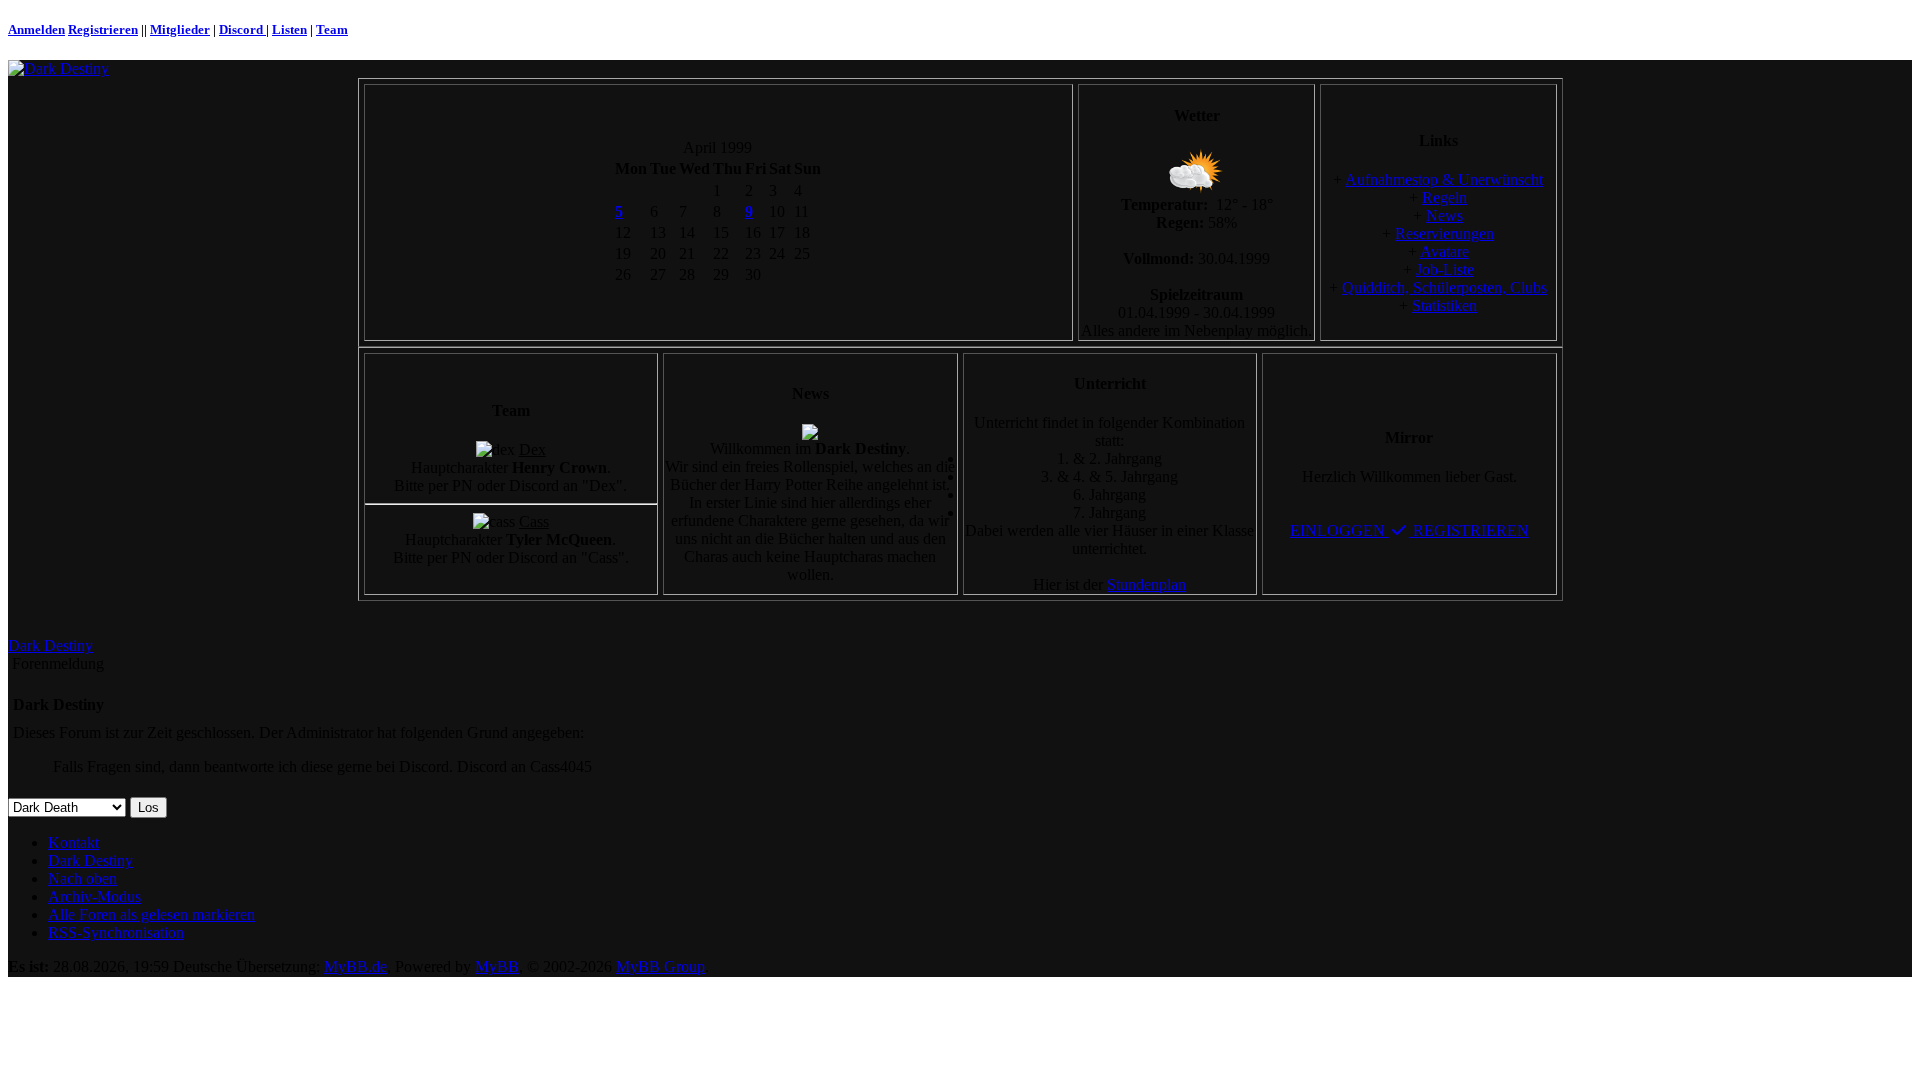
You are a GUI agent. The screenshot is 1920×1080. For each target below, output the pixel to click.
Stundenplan (1146, 584)
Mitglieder (180, 29)
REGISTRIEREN (1469, 530)
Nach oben (82, 878)
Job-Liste (1445, 269)
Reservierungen (1444, 233)
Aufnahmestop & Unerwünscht (1444, 179)
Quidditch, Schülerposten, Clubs (1444, 287)
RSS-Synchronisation (116, 932)
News (1444, 215)
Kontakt (73, 842)
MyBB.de (355, 966)
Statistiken (1444, 305)
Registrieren (103, 29)
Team (332, 29)
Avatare (1444, 251)
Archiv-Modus (94, 896)
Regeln (1444, 197)
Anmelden (36, 29)
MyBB (497, 966)
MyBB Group (660, 966)
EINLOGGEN (1339, 530)
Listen (289, 29)
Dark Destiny (50, 645)
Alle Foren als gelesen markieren (151, 914)
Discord (242, 29)
